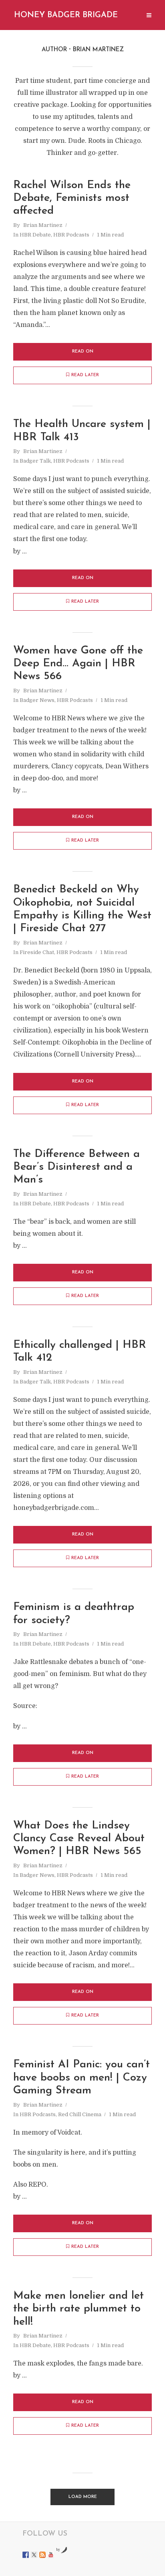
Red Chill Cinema (80, 2114)
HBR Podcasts (71, 235)
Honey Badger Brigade (66, 15)
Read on (83, 352)
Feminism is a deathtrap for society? (74, 1614)
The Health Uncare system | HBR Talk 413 (82, 431)
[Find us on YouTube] (51, 2555)
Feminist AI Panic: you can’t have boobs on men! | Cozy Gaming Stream (81, 2078)
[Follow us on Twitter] (34, 2555)
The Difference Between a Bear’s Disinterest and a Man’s (76, 1167)
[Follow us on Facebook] (26, 2555)
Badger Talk (35, 461)
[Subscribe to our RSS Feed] (42, 2555)
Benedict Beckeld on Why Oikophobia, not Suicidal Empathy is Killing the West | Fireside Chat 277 (82, 909)
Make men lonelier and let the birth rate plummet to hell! (78, 2309)
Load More (83, 2497)
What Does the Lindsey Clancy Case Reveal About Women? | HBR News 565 (79, 1839)
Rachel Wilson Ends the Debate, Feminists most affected (72, 198)
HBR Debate (35, 235)
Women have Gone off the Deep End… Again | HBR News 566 (78, 664)
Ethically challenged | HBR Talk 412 (80, 1352)
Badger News (37, 700)
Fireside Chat (37, 952)
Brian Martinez (43, 225)
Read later (85, 375)
